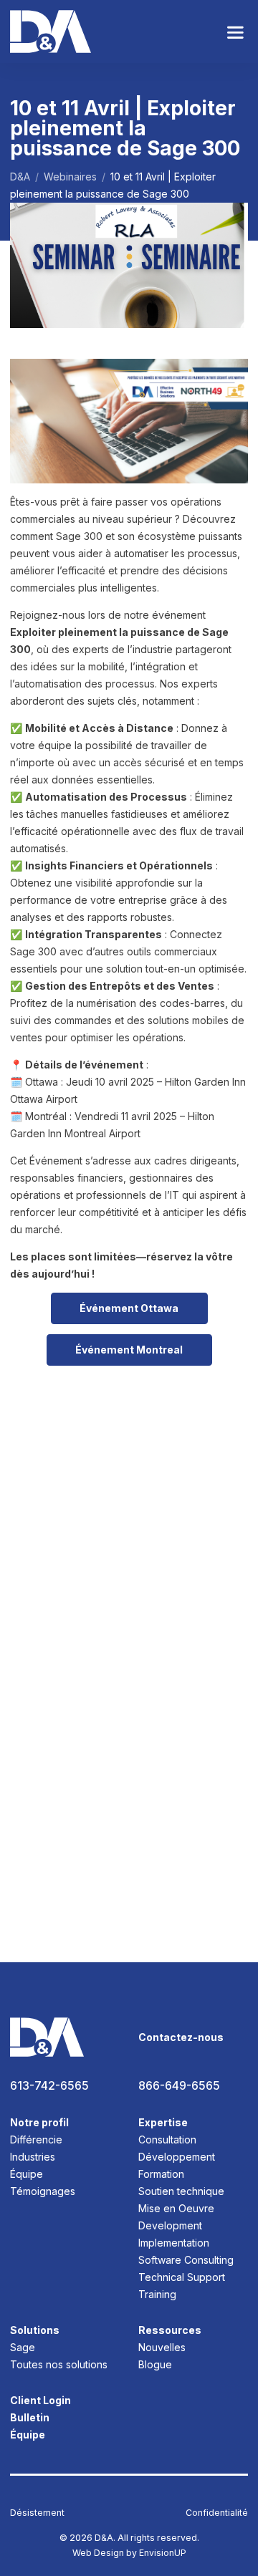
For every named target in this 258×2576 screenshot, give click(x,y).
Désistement (37, 2513)
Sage (23, 2347)
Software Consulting (186, 2260)
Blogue (155, 2364)
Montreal (129, 1350)
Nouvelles (162, 2347)
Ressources (170, 2330)
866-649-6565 (179, 2086)
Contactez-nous (181, 2037)
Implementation (174, 2243)
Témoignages (43, 2191)
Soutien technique (181, 2191)
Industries (33, 2157)
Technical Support (182, 2277)
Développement (177, 2157)
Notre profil (39, 2122)
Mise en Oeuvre (176, 2208)
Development (170, 2225)
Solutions (35, 2330)
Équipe (27, 2174)
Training (157, 2294)
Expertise (163, 2122)
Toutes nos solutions (59, 2364)
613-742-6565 (49, 2086)
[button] (235, 32)
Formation (161, 2174)
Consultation (167, 2140)
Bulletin (30, 2417)
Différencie (36, 2140)
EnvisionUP (163, 2553)
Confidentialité (217, 2513)
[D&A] (51, 32)
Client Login (40, 2400)
